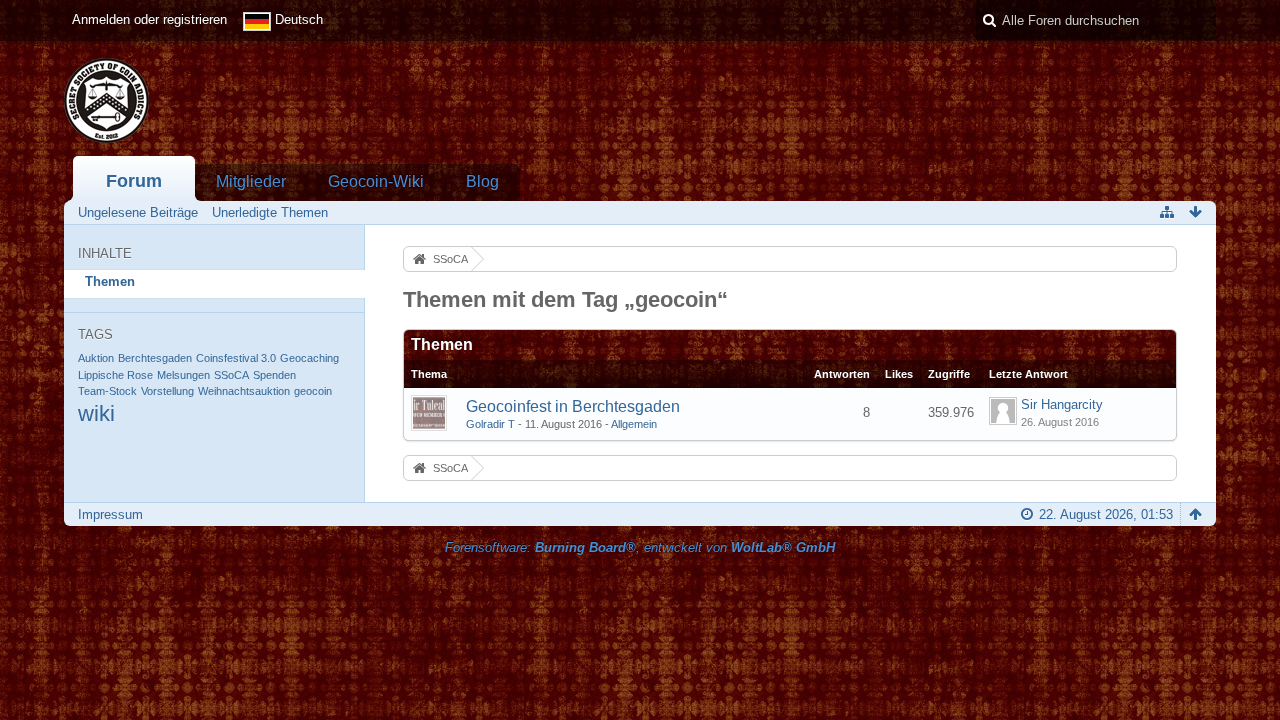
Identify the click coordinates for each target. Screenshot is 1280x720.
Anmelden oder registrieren (149, 19)
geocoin (313, 391)
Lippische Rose (115, 375)
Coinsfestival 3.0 (236, 358)
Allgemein (634, 424)
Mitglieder (251, 181)
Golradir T (490, 424)
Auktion (96, 358)
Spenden (274, 375)
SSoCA (231, 375)
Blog (482, 181)
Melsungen (183, 375)
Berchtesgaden (155, 358)
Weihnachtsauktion (244, 391)
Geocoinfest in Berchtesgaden (573, 406)
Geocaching (309, 358)
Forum (134, 181)
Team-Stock (107, 391)
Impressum (110, 514)
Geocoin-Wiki (376, 181)
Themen (110, 281)
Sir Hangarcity (1062, 404)
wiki (96, 413)
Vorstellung (167, 391)
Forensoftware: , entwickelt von (640, 547)
